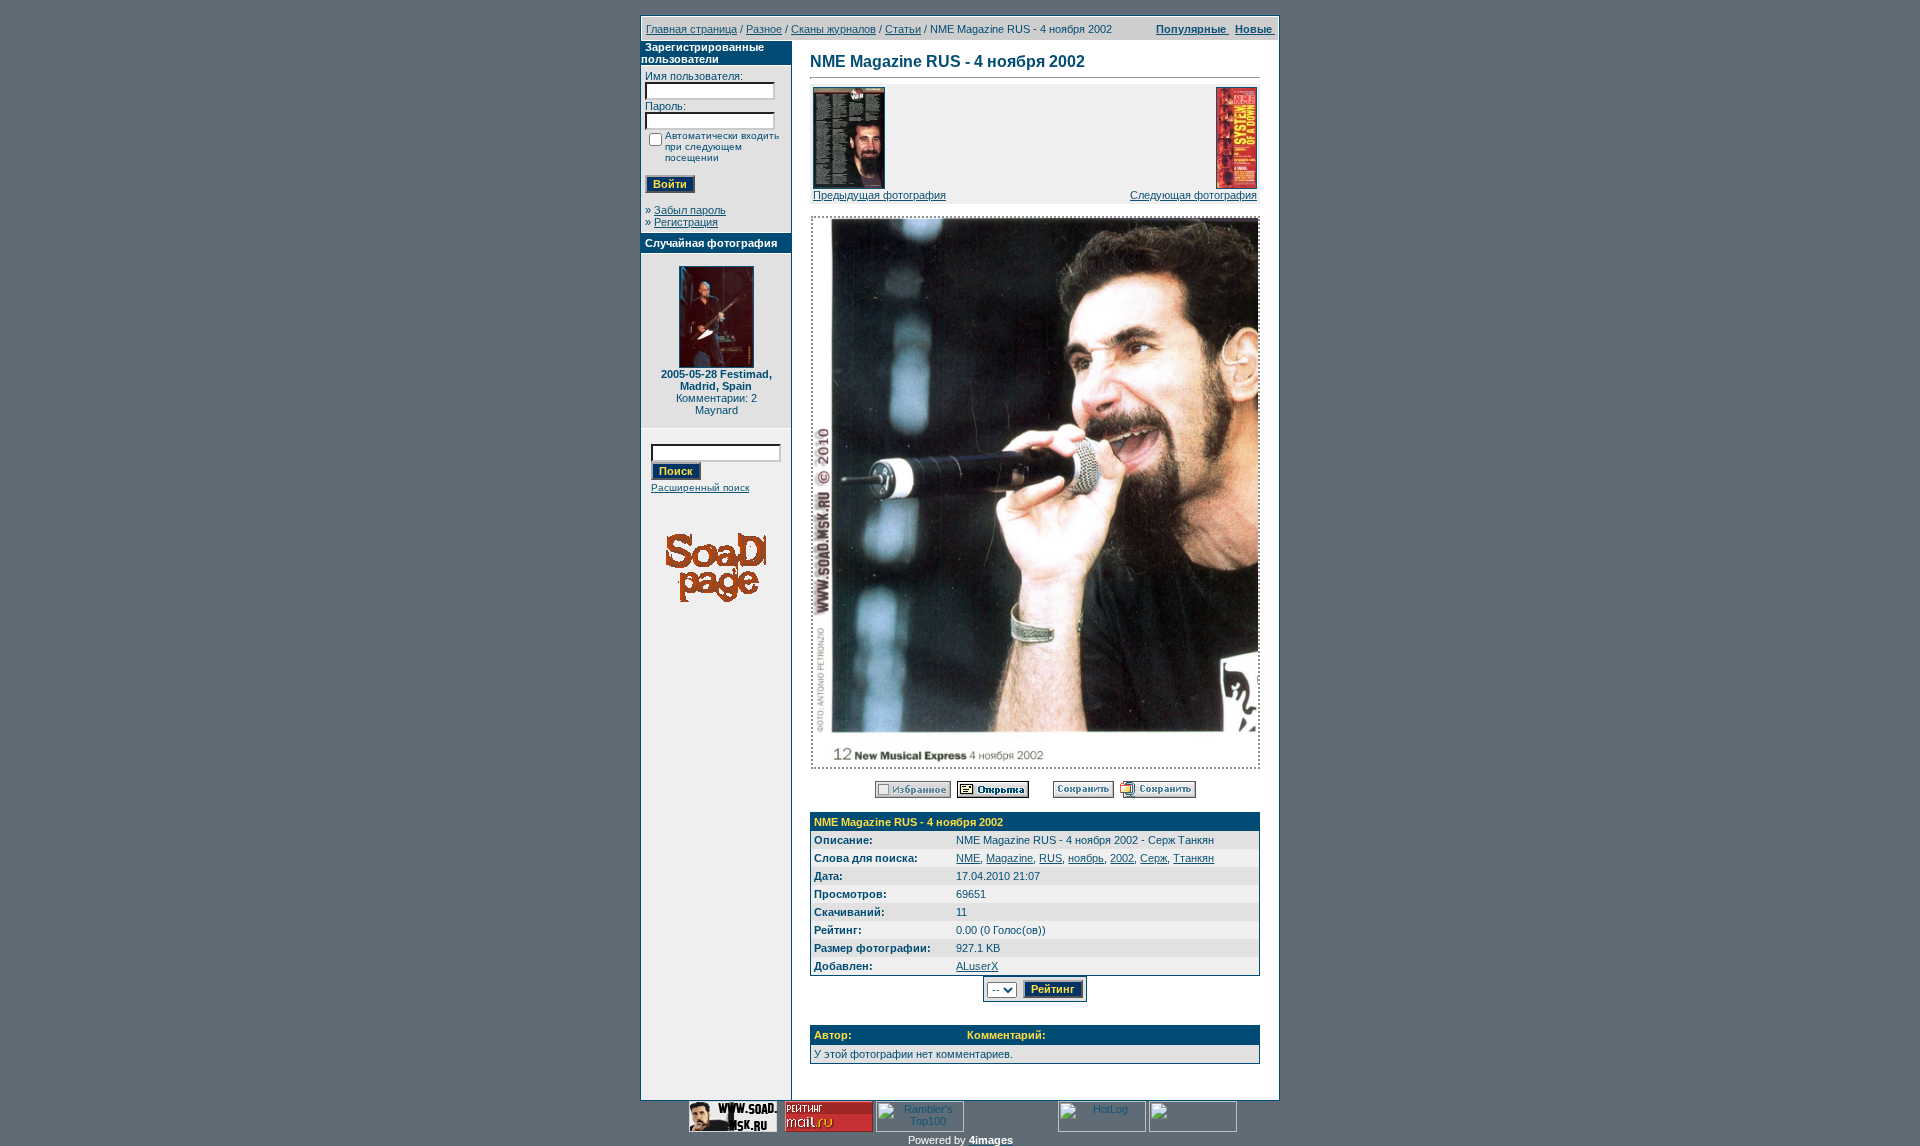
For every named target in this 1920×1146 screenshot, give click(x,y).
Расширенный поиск (700, 487)
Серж (1153, 858)
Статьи (903, 29)
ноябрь (1086, 858)
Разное (764, 29)
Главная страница (691, 29)
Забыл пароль (690, 210)
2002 (1122, 858)
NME (968, 858)
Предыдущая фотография (879, 195)
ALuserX (977, 966)
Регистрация (686, 222)
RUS (1050, 858)
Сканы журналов (833, 29)
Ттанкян (1193, 858)
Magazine (1009, 858)
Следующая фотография (1193, 195)
